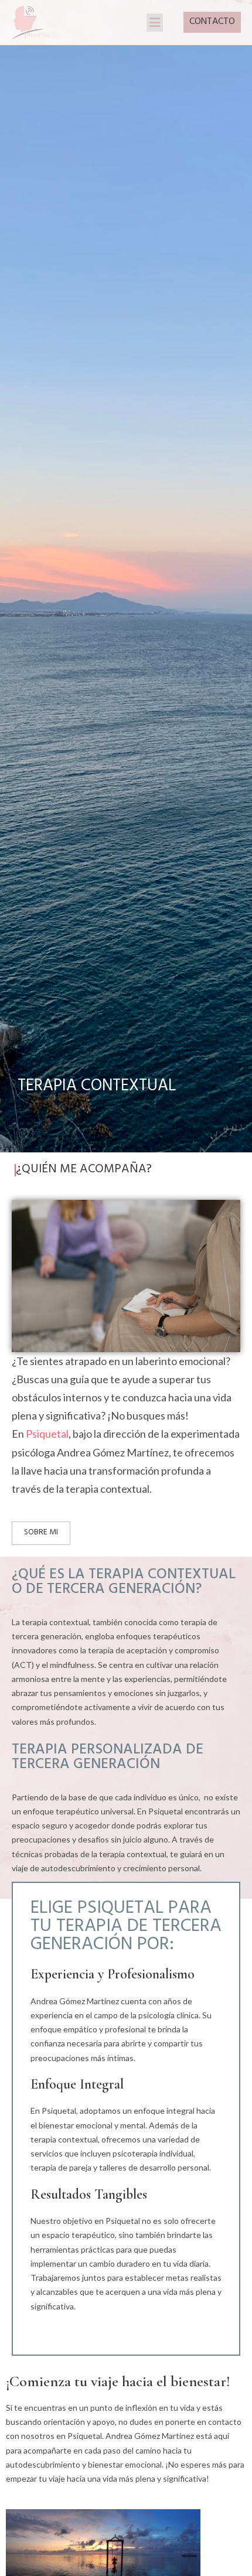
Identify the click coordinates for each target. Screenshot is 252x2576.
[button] (155, 23)
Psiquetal (47, 1434)
